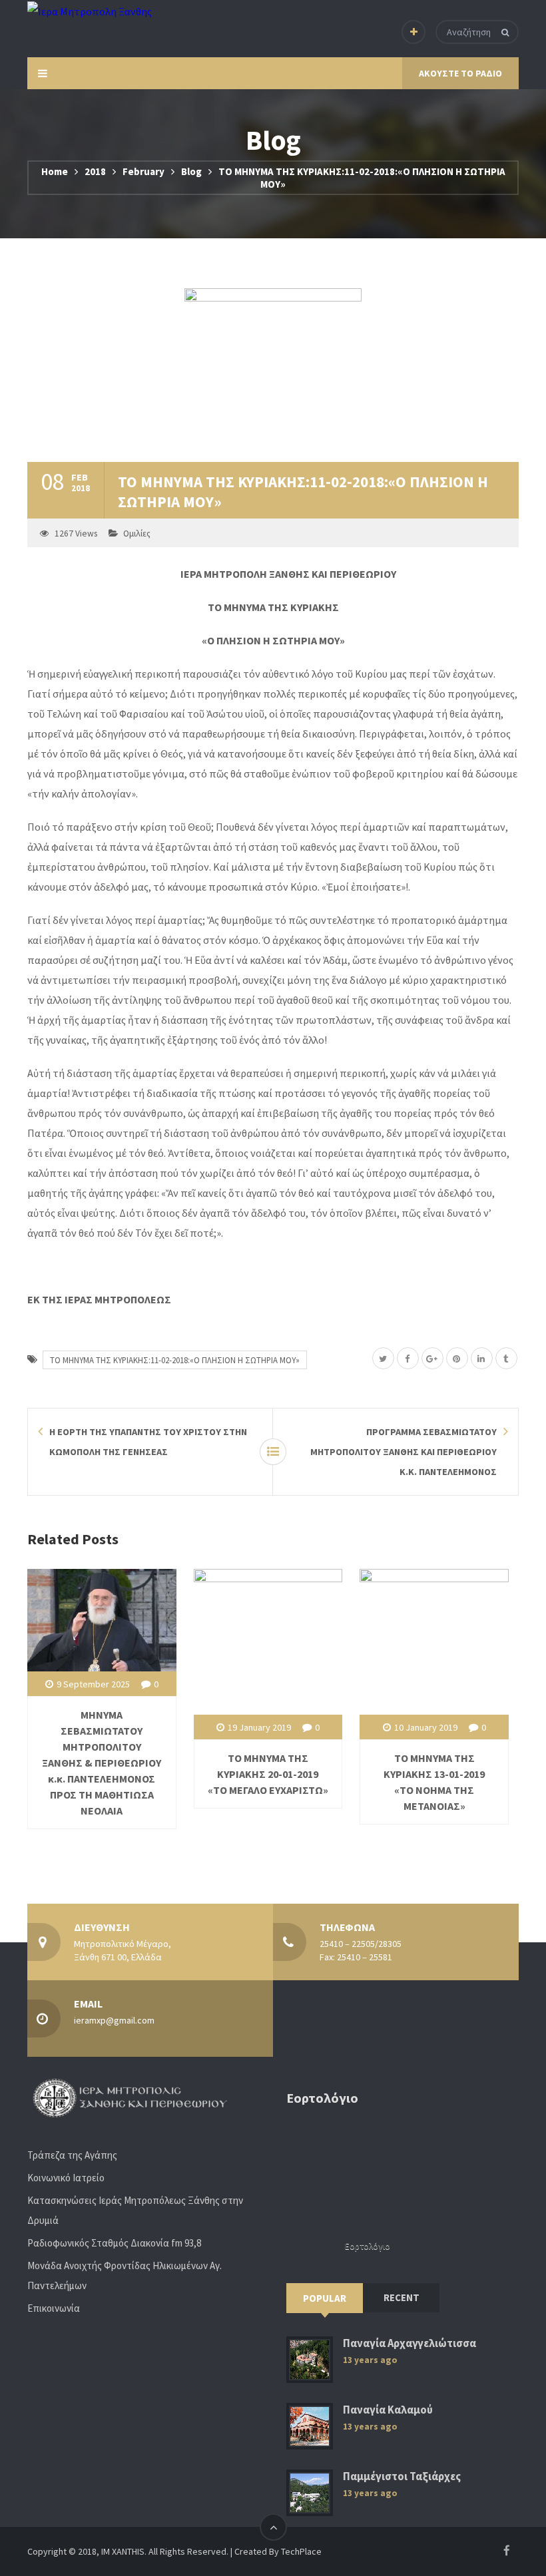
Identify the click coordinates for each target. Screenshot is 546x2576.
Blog (191, 171)
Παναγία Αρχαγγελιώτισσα (409, 2343)
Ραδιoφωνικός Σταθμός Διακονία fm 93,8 (114, 2243)
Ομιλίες (137, 534)
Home (55, 171)
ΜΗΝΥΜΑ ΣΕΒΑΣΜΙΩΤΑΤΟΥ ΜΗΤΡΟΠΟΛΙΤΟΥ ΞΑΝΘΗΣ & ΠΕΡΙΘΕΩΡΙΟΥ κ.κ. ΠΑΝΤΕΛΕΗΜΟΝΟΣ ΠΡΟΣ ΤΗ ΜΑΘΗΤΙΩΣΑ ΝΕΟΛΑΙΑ (102, 1763)
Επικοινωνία (54, 2308)
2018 (95, 171)
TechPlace (301, 2551)
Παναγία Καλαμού (388, 2410)
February (143, 171)
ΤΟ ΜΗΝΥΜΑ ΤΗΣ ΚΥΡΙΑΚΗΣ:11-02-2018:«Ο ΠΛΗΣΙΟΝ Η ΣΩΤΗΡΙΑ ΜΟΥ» (175, 1360)
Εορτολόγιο (368, 2246)
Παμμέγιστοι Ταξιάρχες (402, 2476)
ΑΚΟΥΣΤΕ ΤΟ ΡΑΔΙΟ (460, 73)
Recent (402, 2297)
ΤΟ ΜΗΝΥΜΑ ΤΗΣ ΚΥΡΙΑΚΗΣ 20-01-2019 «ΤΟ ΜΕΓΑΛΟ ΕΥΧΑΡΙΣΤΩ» (268, 1774)
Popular (325, 2298)
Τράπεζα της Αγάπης (72, 2155)
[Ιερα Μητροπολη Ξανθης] (90, 11)
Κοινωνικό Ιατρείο (66, 2178)
